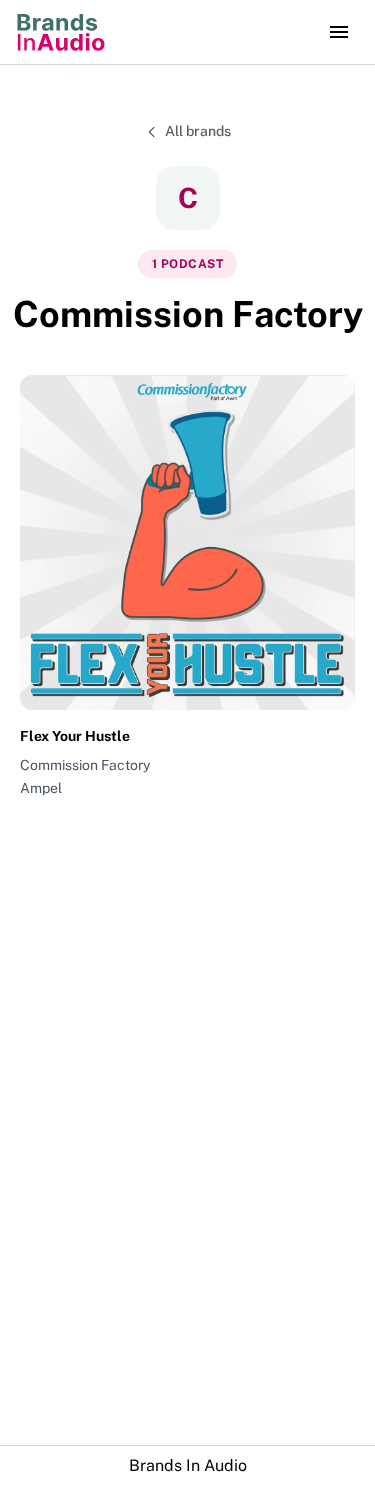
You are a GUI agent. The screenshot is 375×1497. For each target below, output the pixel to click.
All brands (198, 131)
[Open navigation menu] (339, 32)
